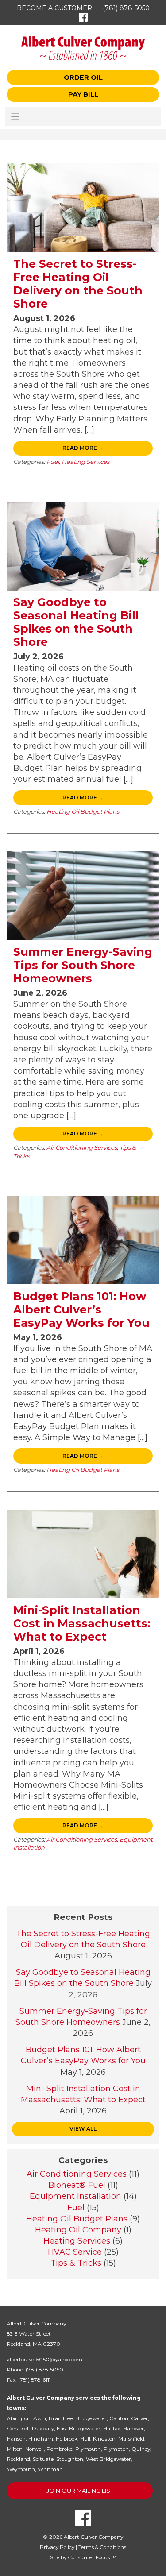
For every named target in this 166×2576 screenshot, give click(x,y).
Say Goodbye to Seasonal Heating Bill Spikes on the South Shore (76, 622)
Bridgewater (91, 2418)
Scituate (43, 2459)
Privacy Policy (57, 2547)
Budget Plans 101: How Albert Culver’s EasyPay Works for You (81, 1309)
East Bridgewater (79, 2429)
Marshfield (131, 2439)
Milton (15, 2449)
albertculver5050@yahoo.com (44, 2360)
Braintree (61, 2418)
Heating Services (85, 462)
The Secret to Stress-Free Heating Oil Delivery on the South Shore (78, 284)
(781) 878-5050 (126, 8)
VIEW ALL (83, 2129)
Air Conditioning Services (82, 1147)
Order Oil (83, 77)
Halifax (112, 2429)
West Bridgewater (108, 2459)
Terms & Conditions (102, 2547)
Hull (85, 2439)
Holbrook (67, 2439)
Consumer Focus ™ (92, 2557)
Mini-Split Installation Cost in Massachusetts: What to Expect (82, 1623)
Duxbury (43, 2429)
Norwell (35, 2449)
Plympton (116, 2449)
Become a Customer (54, 8)
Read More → (83, 448)
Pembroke (60, 2449)
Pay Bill (83, 94)
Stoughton (70, 2459)
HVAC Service (75, 2252)
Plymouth (88, 2449)
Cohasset (18, 2429)
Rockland (18, 2459)
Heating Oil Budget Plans (83, 811)
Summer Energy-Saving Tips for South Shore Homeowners (83, 965)
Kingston (104, 2439)
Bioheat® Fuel (77, 2185)
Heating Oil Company (78, 2230)
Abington (19, 2418)
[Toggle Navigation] (83, 116)
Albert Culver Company (93, 2537)
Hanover (133, 2429)
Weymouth (21, 2469)
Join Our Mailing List (80, 2491)
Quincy (141, 2449)
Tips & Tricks (76, 2263)
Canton (119, 2418)
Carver (139, 2418)
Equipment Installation (75, 2196)
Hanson (16, 2439)
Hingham (41, 2439)
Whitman (50, 2469)
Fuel (53, 462)
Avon (40, 2418)
